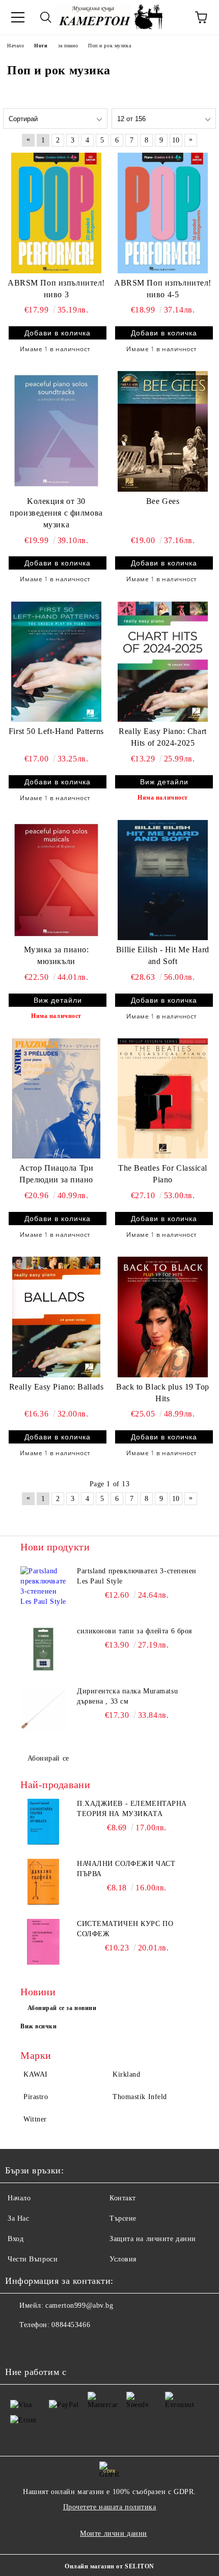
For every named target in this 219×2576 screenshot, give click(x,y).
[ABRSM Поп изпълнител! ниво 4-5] (163, 213)
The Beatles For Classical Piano (163, 1174)
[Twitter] (41, 2345)
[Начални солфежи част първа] (43, 1882)
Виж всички (39, 2026)
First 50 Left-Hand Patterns (56, 731)
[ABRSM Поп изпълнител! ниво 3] (56, 213)
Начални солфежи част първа (126, 1869)
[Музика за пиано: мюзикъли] (56, 880)
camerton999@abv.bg (79, 2305)
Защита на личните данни (153, 2239)
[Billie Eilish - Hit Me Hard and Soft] (163, 880)
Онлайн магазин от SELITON (109, 2566)
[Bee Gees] (163, 431)
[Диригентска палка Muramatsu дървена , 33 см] (43, 1709)
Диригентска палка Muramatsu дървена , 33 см (127, 1696)
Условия (123, 2259)
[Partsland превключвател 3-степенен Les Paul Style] (43, 1589)
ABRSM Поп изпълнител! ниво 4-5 (163, 289)
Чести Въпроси (33, 2259)
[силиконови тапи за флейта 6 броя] (43, 1649)
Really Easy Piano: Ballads (57, 1387)
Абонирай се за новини (62, 2008)
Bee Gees (163, 501)
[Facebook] (18, 2345)
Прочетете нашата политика (110, 2507)
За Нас (18, 2218)
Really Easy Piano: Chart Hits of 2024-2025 (162, 737)
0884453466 (71, 2325)
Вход (16, 2239)
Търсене (123, 2218)
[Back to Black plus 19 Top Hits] (163, 1317)
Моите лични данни (114, 2533)
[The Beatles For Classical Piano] (163, 1098)
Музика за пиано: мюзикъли (57, 955)
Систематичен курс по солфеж (125, 1929)
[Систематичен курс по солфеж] (43, 1942)
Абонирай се (48, 1758)
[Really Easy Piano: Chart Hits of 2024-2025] (163, 662)
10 (176, 140)
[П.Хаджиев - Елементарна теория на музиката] (43, 1822)
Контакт (123, 2198)
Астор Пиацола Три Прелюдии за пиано (57, 1174)
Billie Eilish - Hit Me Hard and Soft (163, 955)
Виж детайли (164, 782)
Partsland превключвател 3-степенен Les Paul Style (137, 1576)
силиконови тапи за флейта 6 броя (134, 1631)
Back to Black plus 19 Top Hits (163, 1393)
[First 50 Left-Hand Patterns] (56, 662)
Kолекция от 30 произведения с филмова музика (56, 513)
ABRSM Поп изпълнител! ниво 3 (56, 289)
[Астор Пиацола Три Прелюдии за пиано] (56, 1098)
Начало (19, 2198)
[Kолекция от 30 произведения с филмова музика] (56, 431)
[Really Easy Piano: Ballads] (56, 1317)
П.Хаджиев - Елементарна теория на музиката (132, 1809)
